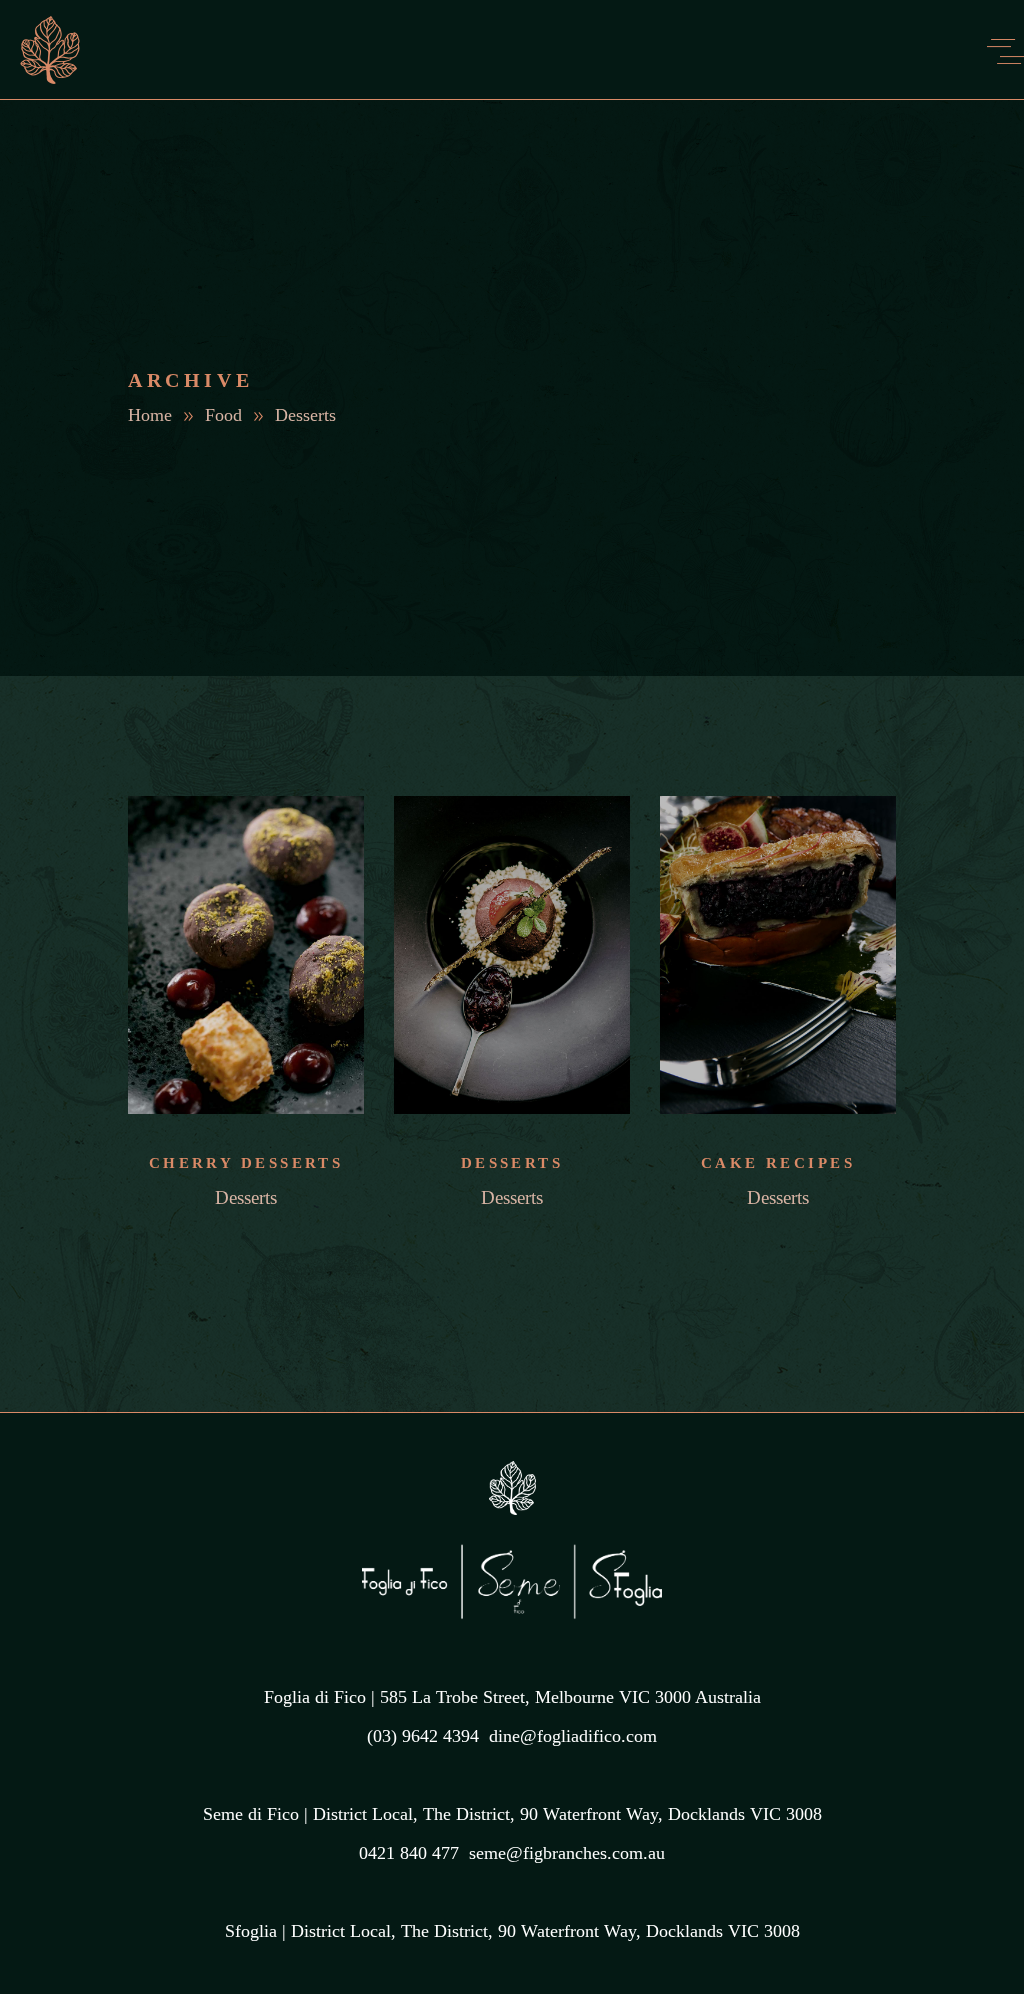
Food (223, 415)
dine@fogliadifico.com (573, 1736)
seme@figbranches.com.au (567, 1853)
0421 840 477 (409, 1853)
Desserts (246, 1197)
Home (150, 415)
